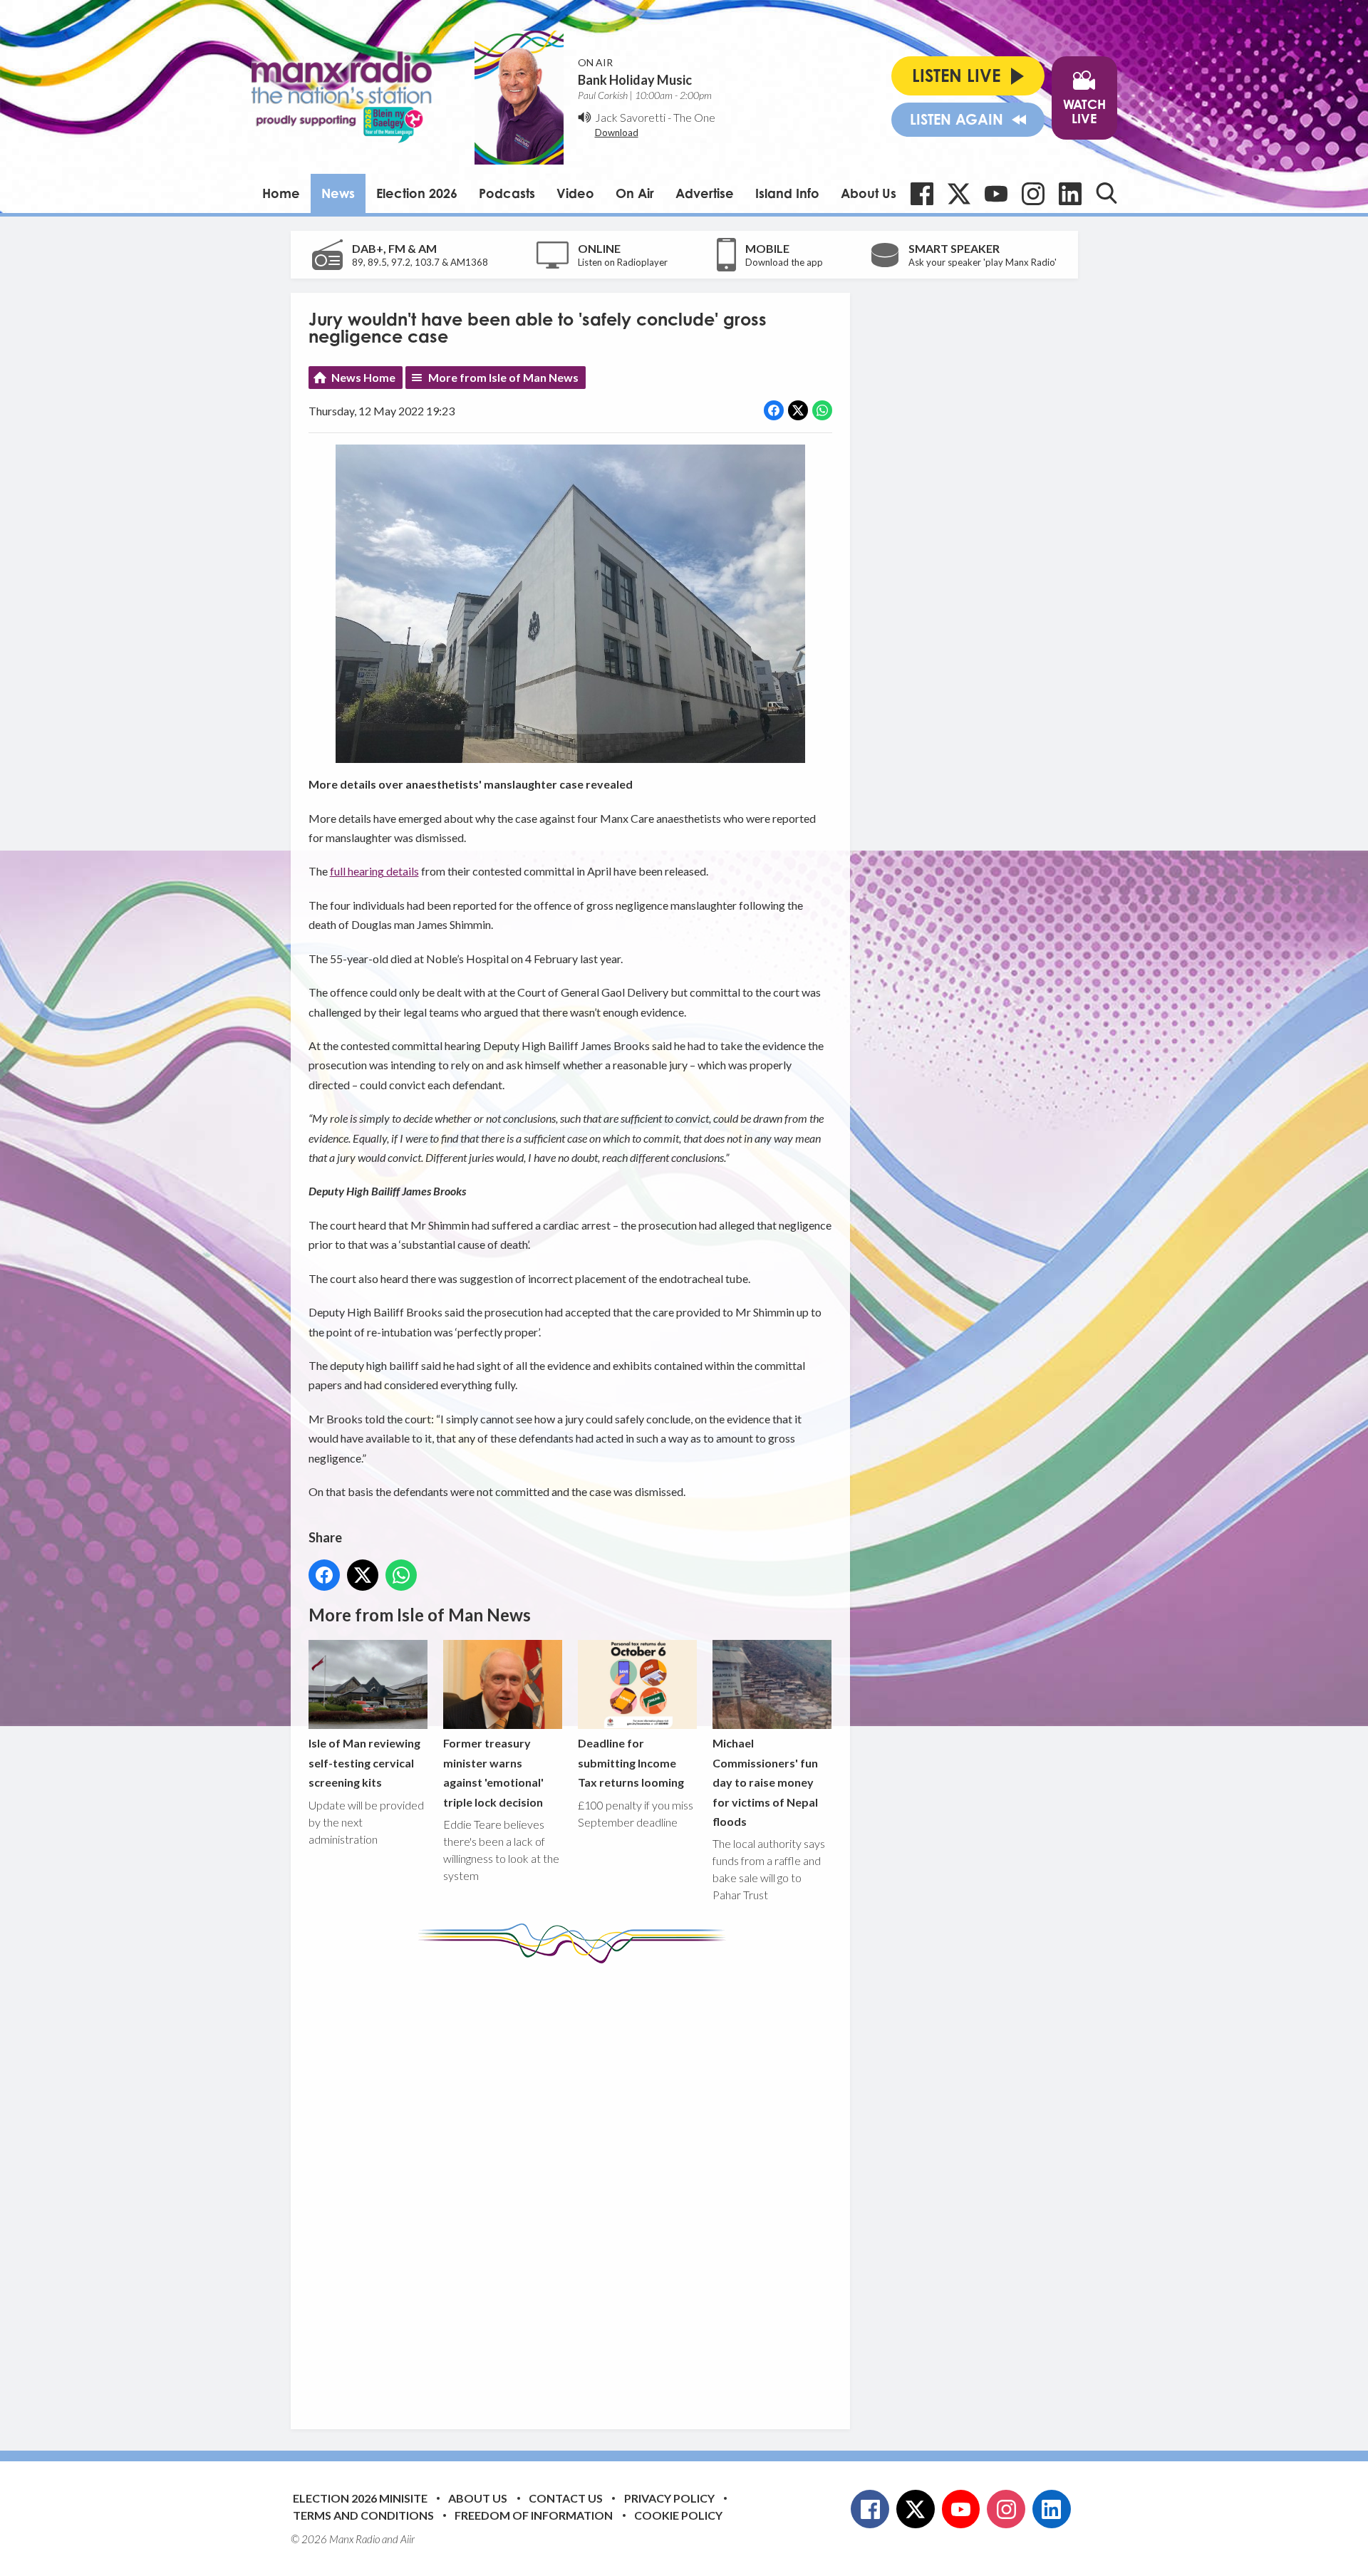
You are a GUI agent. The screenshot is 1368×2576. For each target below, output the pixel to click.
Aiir (408, 2539)
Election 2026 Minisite (360, 2498)
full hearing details (374, 871)
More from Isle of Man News (503, 377)
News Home (363, 377)
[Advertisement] (576, 2186)
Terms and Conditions (363, 2515)
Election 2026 (417, 193)
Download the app (784, 262)
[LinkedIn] (1070, 194)
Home (281, 193)
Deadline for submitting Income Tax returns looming (631, 1762)
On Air (635, 193)
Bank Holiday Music (635, 80)
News (338, 193)
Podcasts (507, 193)
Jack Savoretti (630, 117)
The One (694, 117)
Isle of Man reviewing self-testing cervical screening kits (364, 1762)
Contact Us (566, 2498)
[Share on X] (798, 410)
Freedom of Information (534, 2515)
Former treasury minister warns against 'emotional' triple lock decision (493, 1772)
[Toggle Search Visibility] (1107, 193)
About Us (869, 193)
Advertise (705, 193)
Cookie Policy (678, 2515)
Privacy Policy (669, 2498)
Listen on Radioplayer (623, 262)
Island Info (787, 193)
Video (575, 193)
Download (617, 133)
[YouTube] (996, 194)
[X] (959, 194)
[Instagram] (1033, 194)
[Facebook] (922, 194)
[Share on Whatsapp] (822, 410)
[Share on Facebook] (774, 410)
